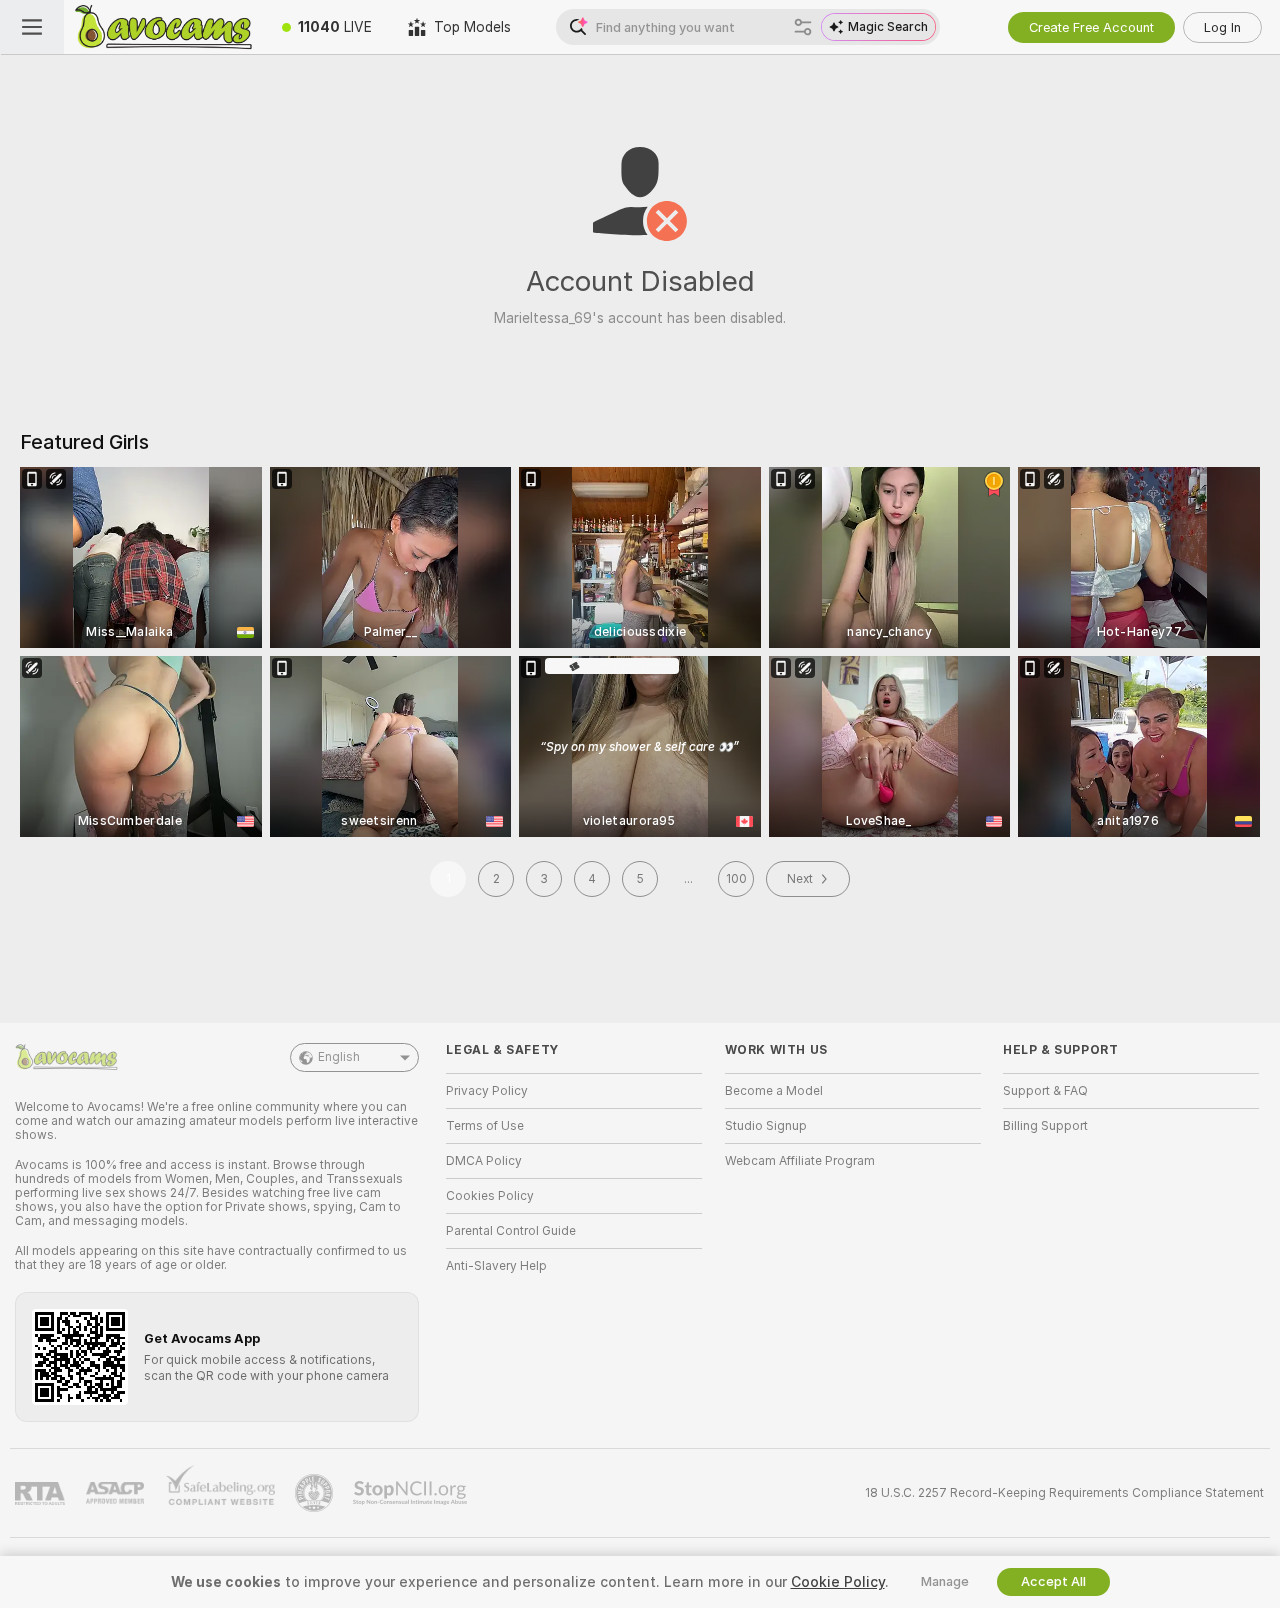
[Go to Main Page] (164, 27)
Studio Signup (766, 1126)
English (339, 1057)
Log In (1222, 27)
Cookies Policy (490, 1196)
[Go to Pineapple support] (316, 1493)
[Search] (803, 27)
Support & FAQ (1045, 1091)
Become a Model (774, 1091)
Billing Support (1045, 1126)
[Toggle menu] (32, 27)
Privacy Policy (487, 1091)
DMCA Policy (484, 1161)
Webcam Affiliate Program (800, 1161)
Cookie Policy (838, 1582)
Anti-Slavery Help (496, 1266)
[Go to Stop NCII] (412, 1493)
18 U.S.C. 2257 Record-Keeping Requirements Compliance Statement (1064, 1493)
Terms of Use (485, 1126)
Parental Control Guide (511, 1231)
